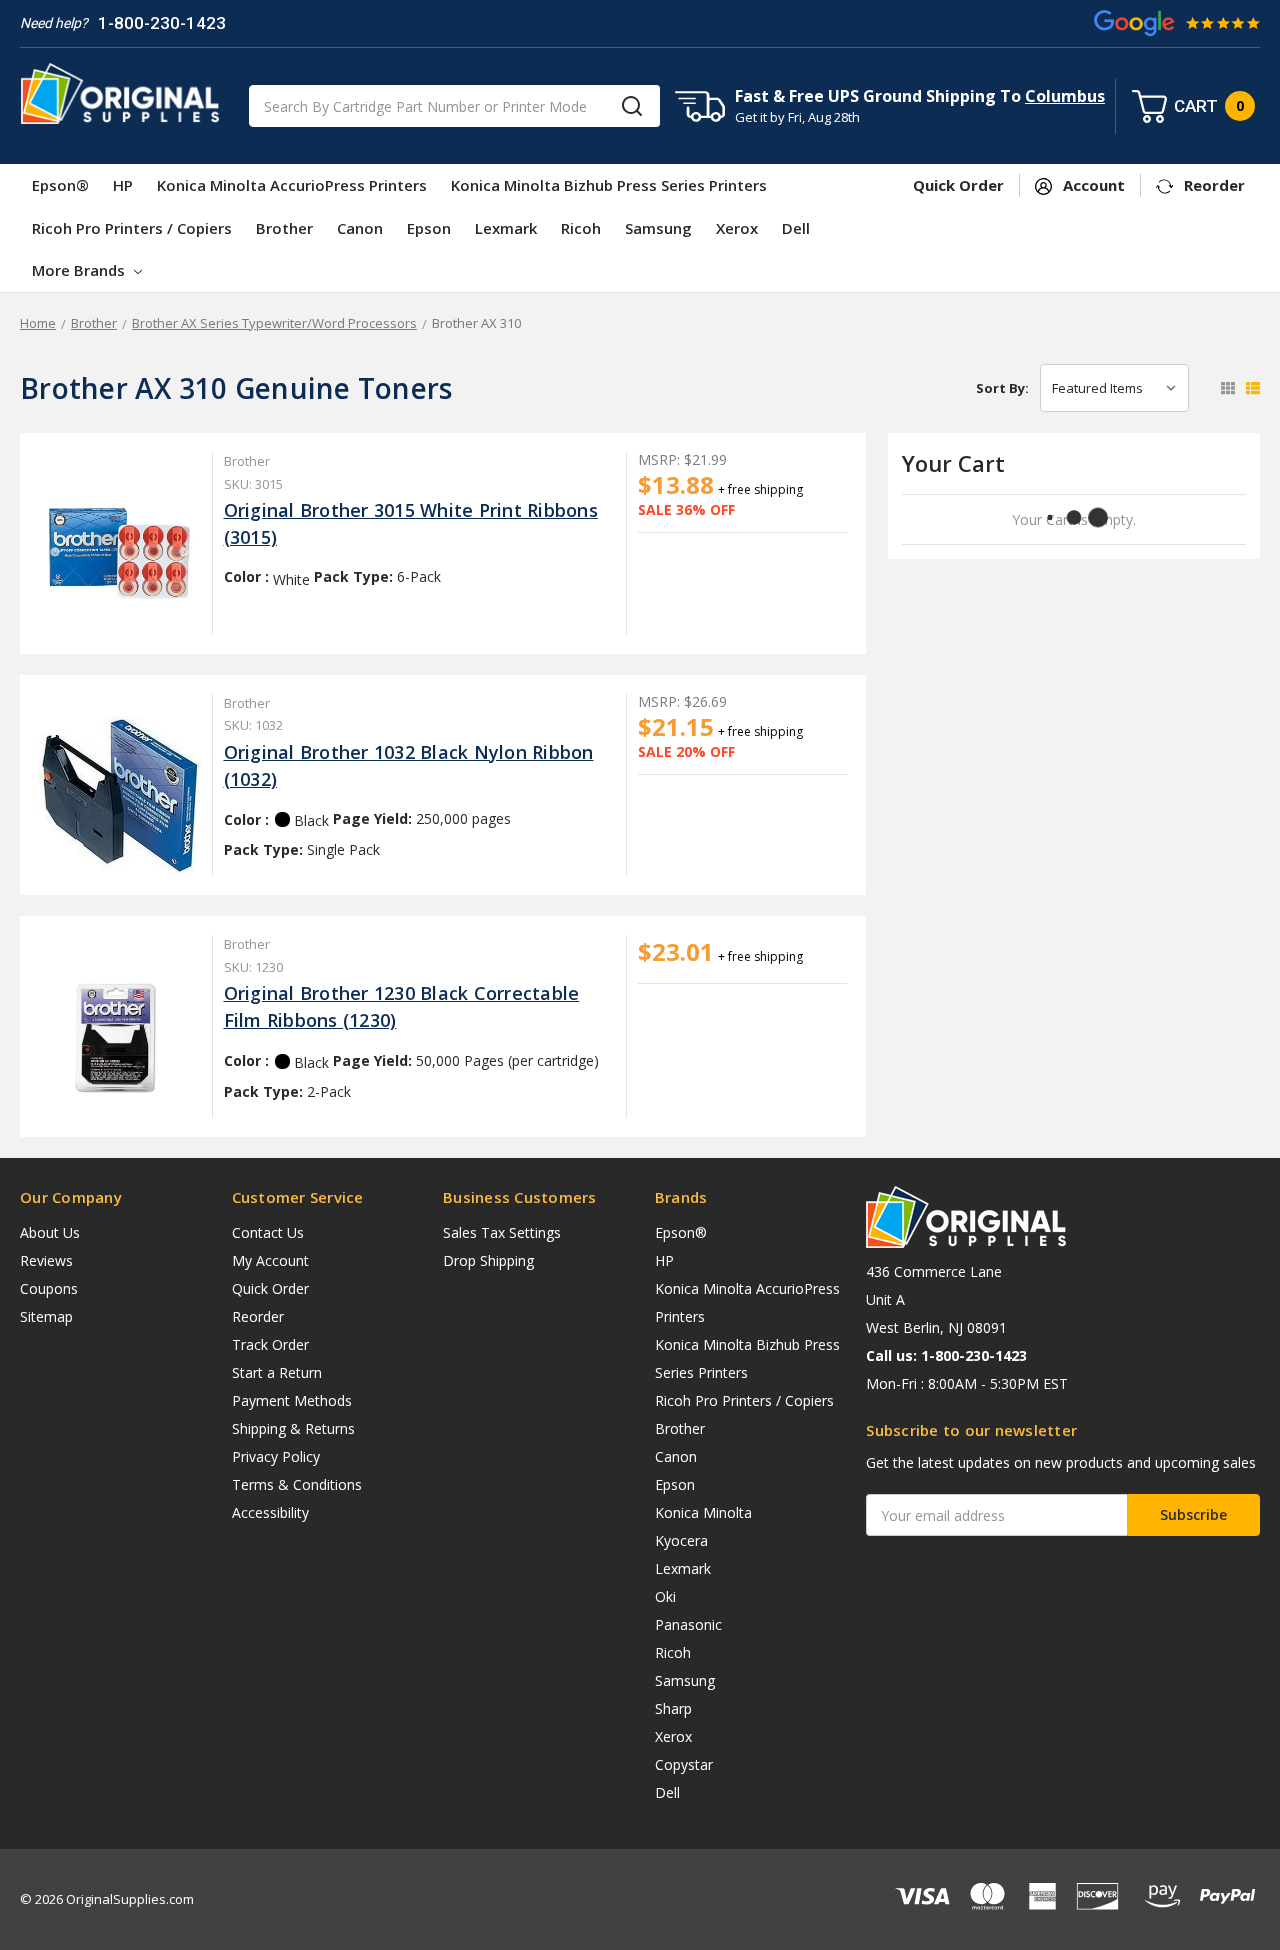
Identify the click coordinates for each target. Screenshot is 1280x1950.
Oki (665, 1596)
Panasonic (688, 1624)
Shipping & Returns (293, 1428)
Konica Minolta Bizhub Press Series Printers (609, 185)
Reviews (46, 1260)
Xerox (737, 228)
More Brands (80, 270)
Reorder (258, 1316)
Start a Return (277, 1372)
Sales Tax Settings (502, 1232)
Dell (796, 228)
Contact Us (268, 1232)
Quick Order (270, 1288)
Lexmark (506, 228)
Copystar (684, 1764)
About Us (50, 1232)
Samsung (658, 228)
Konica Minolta (703, 1512)
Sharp (673, 1708)
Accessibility (270, 1512)
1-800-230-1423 (162, 23)
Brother (284, 228)
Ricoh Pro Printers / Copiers (132, 228)
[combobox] (454, 106)
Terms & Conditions (297, 1484)
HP (123, 185)
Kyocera (681, 1540)
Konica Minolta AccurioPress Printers (292, 185)
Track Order (270, 1344)
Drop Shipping (488, 1260)
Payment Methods (292, 1400)
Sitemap (46, 1316)
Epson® (60, 185)
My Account (270, 1260)
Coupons (49, 1288)
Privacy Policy (276, 1456)
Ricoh (581, 228)
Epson (429, 228)
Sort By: (1002, 388)
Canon (360, 228)
